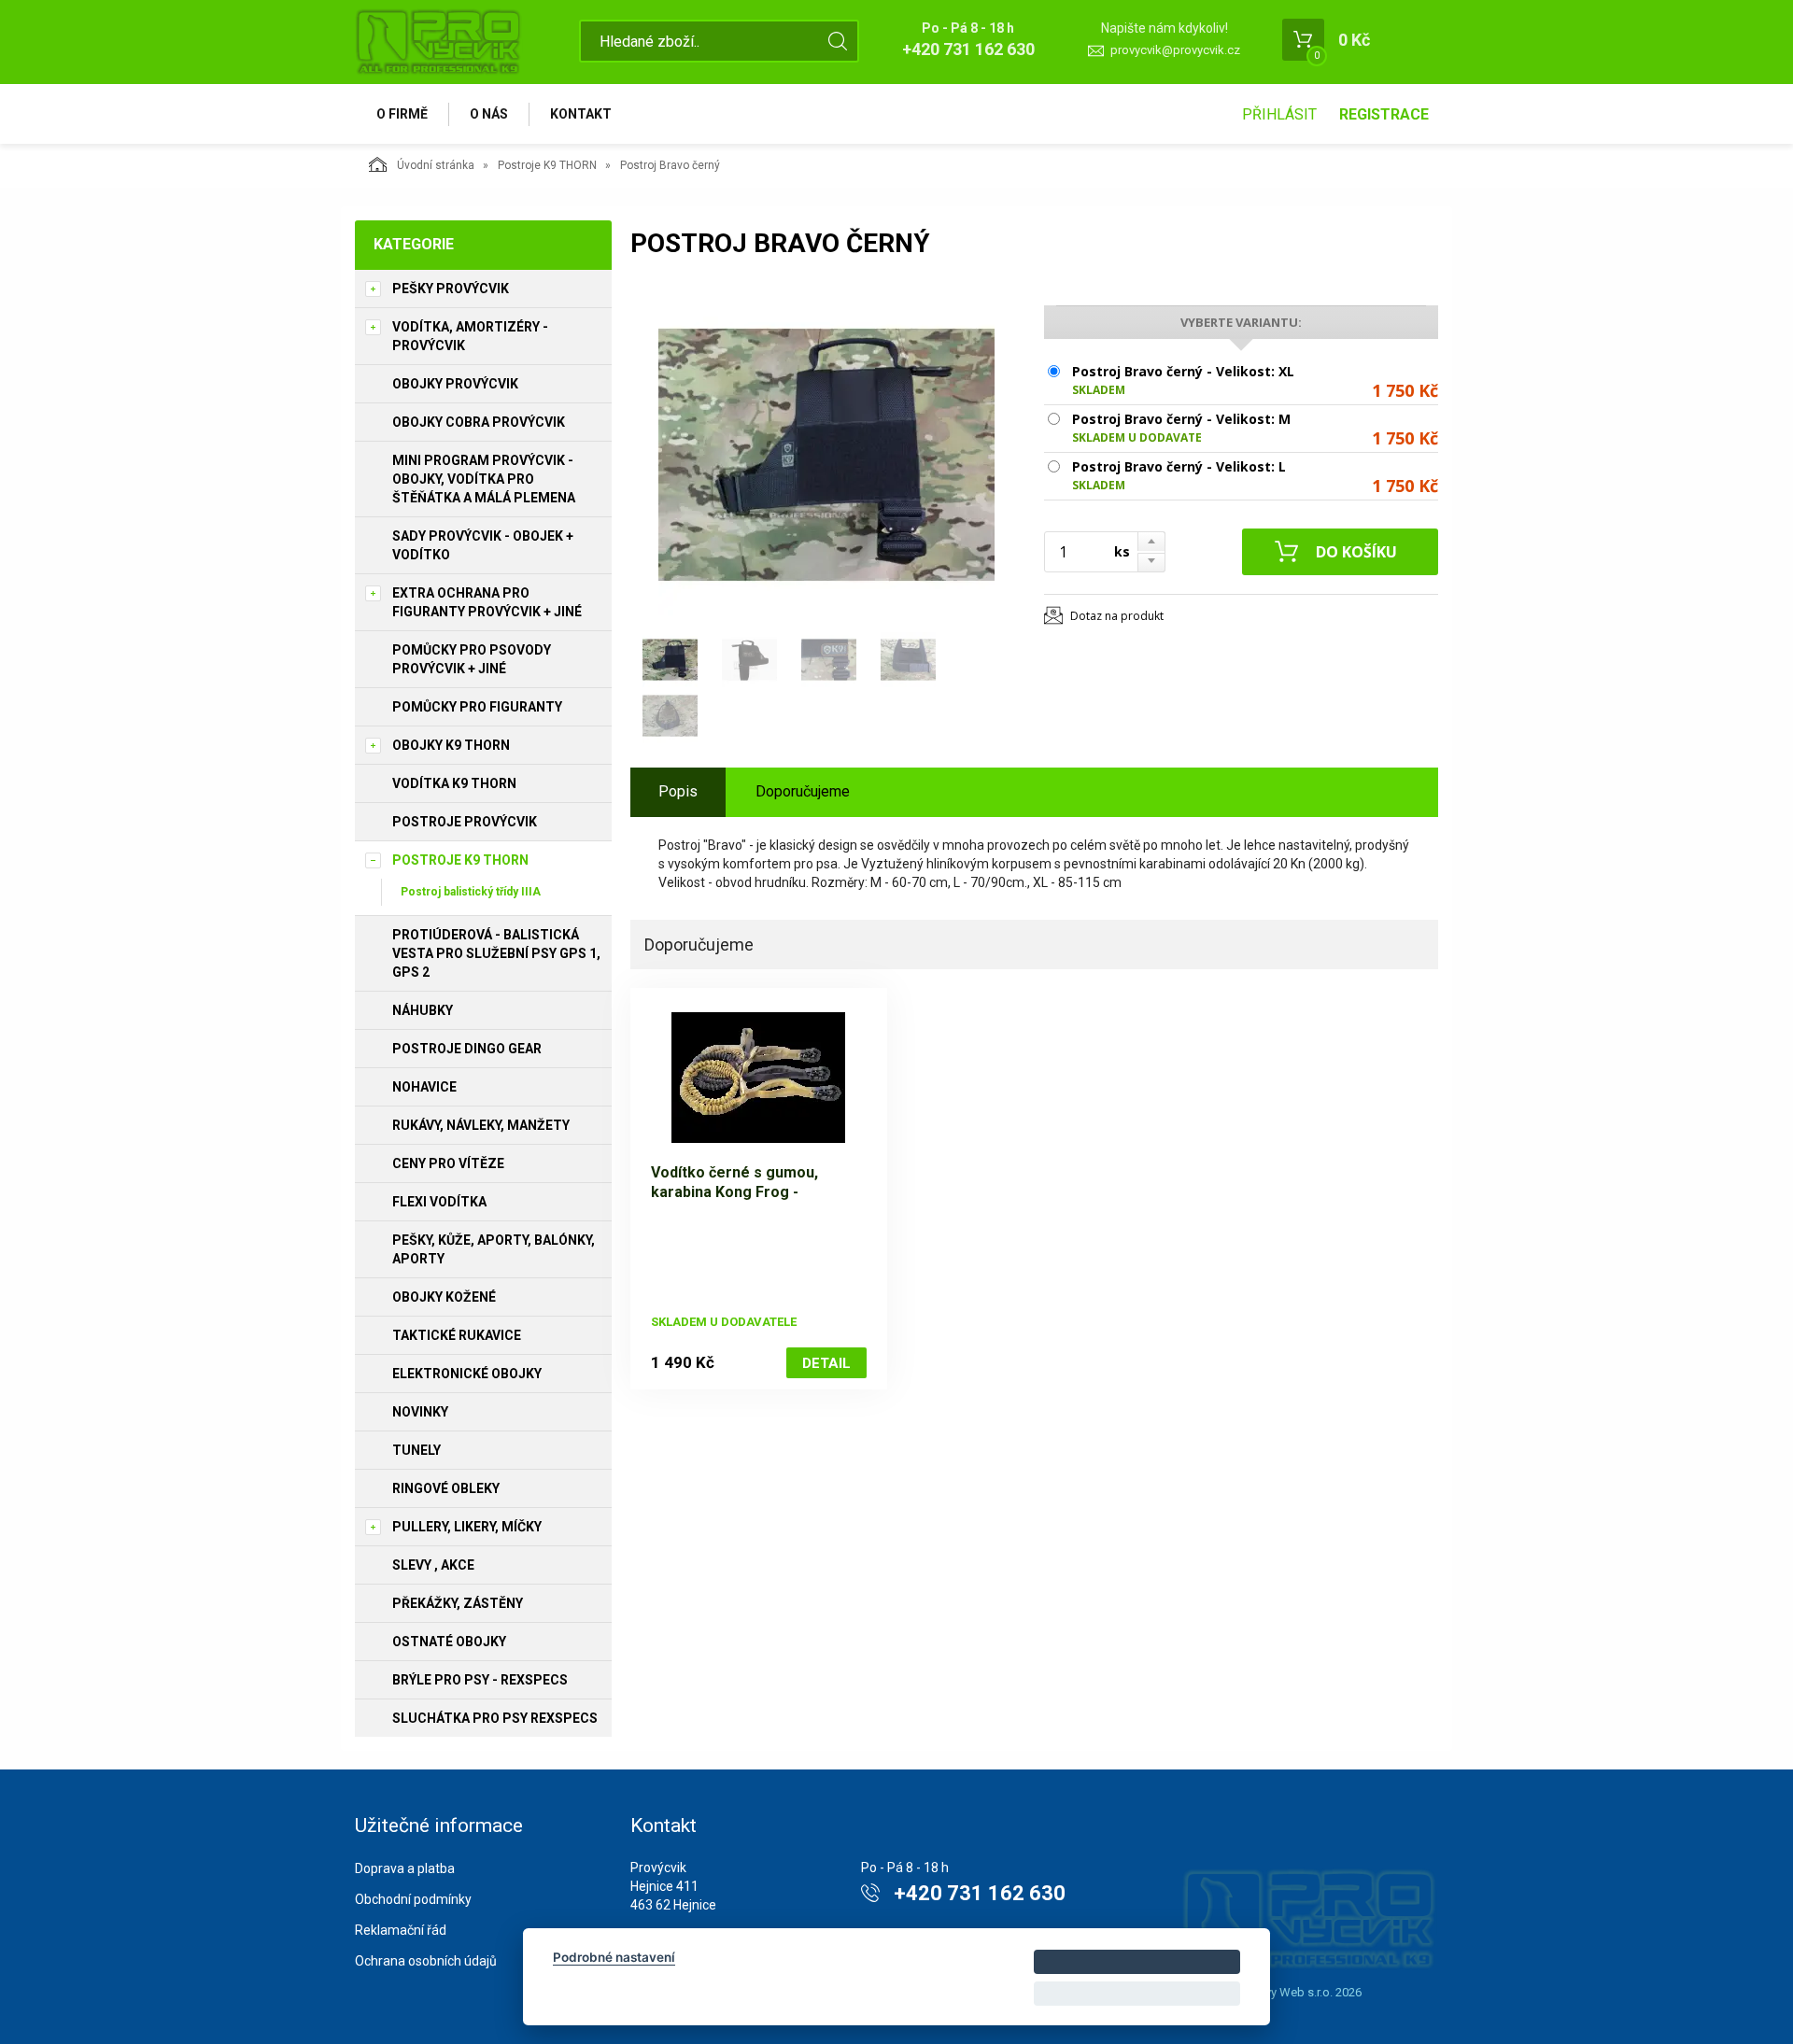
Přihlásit (1279, 114)
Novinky (420, 1412)
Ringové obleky (446, 1488)
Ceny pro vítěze (448, 1163)
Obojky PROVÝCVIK (455, 384)
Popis (678, 791)
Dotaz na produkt (1117, 616)
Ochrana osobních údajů (426, 1961)
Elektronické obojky (467, 1374)
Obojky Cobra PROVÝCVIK (479, 422)
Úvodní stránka (436, 165)
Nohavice (424, 1087)
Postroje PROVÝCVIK (465, 822)
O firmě (402, 114)
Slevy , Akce (433, 1565)
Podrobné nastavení (614, 1957)
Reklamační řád (401, 1930)
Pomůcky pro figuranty (477, 707)
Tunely (416, 1450)
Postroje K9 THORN (547, 165)
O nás (489, 114)
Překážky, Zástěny (458, 1603)
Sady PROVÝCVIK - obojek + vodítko (483, 545)
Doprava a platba (405, 1868)
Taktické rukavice (457, 1335)
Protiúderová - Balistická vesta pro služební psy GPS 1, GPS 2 (496, 953)
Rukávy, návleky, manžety (481, 1125)
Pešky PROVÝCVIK (451, 289)
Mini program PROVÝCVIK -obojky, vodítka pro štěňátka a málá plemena (484, 479)
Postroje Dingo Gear (467, 1049)
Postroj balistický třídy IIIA (471, 892)
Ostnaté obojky (449, 1642)
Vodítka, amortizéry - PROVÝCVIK (470, 336)
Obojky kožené (444, 1297)
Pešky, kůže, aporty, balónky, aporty (494, 1249)
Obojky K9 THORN (451, 745)
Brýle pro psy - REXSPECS (480, 1680)
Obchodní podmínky (413, 1899)
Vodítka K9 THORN (454, 783)
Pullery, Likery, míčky (467, 1527)
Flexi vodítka (439, 1202)
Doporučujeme (803, 791)
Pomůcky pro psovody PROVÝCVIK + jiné (472, 659)
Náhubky (423, 1010)
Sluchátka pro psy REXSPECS (495, 1718)
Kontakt (581, 114)
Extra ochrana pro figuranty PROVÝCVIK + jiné (487, 602)
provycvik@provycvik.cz (1175, 50)
